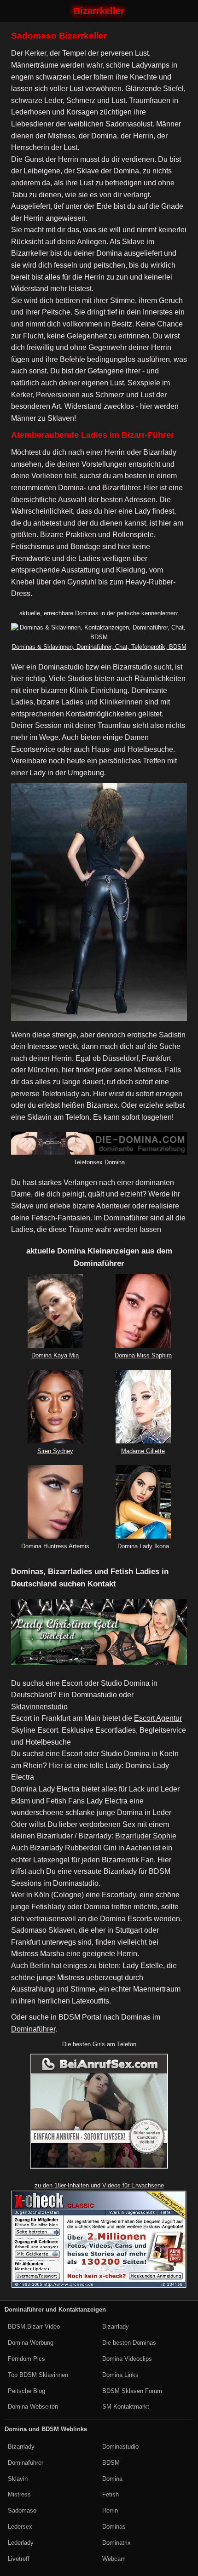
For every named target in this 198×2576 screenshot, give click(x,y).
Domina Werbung (31, 2343)
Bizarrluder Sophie (146, 1836)
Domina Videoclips (127, 2359)
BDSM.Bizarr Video (34, 2327)
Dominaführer (33, 2029)
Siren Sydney (55, 1451)
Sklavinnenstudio (39, 1707)
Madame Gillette (143, 1451)
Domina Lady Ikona (143, 1546)
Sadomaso (22, 2510)
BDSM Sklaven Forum (132, 2391)
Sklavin (18, 2479)
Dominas (114, 2527)
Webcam (114, 2559)
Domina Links (120, 2375)
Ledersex (20, 2527)
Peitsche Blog (26, 2391)
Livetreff (19, 2559)
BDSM (111, 2463)
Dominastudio (120, 2447)
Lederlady (21, 2543)
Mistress (19, 2494)
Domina (112, 2479)
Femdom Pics (26, 2359)
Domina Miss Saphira (143, 1355)
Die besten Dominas (129, 2343)
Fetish (111, 2494)
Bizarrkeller (99, 11)
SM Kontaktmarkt (126, 2407)
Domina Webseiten (33, 2407)
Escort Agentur (158, 1718)
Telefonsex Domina (99, 1162)
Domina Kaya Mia (55, 1355)
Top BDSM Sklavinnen (38, 2375)
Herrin (110, 2510)
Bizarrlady (116, 2327)
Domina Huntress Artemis (55, 1546)
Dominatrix (116, 2543)
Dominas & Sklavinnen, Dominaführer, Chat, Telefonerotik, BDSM (99, 647)
